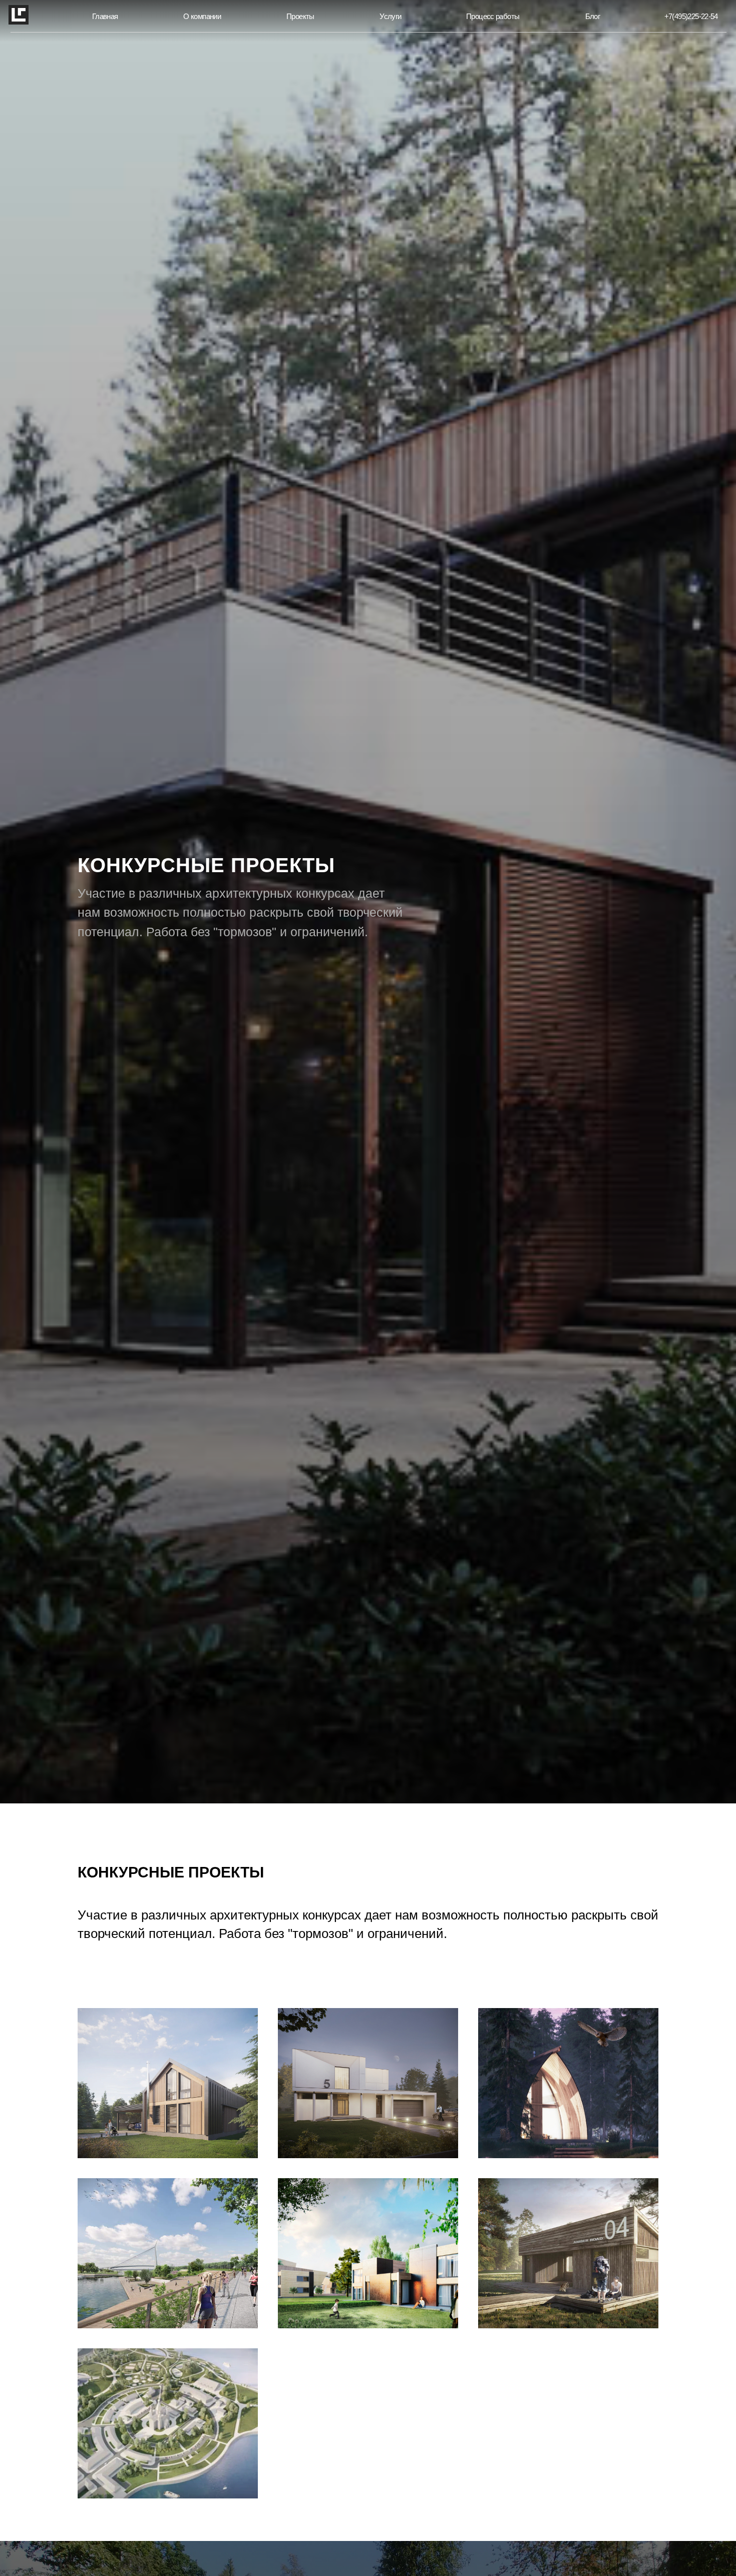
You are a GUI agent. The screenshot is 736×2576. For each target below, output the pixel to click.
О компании (202, 17)
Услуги (390, 17)
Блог (593, 17)
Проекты (300, 17)
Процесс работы (493, 17)
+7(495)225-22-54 (691, 17)
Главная (105, 17)
